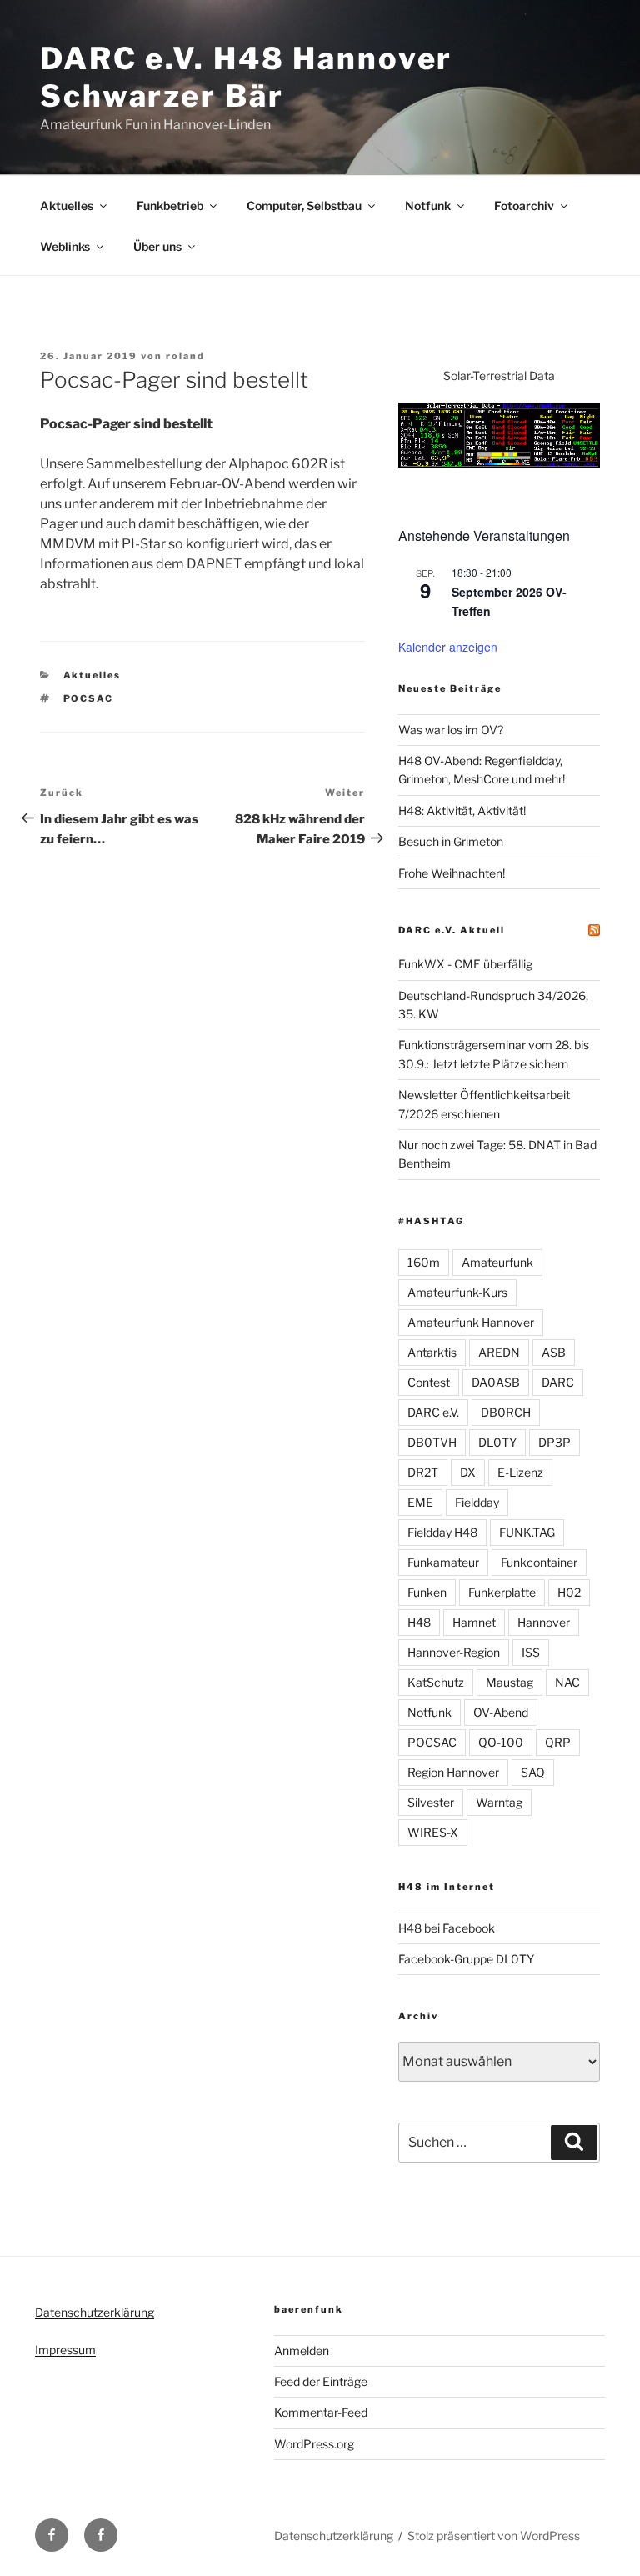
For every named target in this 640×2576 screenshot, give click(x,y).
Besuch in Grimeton (451, 841)
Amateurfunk (497, 1262)
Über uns (157, 246)
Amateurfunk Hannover (471, 1322)
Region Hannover (453, 1772)
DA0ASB (496, 1382)
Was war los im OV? (451, 730)
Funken (427, 1592)
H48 (419, 1622)
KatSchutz (436, 1682)
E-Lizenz (520, 1472)
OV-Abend (501, 1712)
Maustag (510, 1682)
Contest (429, 1382)
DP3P (555, 1442)
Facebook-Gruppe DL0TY (466, 1959)
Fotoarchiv (524, 205)
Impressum (65, 2350)
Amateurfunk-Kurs (457, 1292)
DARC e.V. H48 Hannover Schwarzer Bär (246, 77)
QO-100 (501, 1742)
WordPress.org (314, 2444)
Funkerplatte (502, 1592)
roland (185, 356)
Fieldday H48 (442, 1532)
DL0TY (497, 1442)
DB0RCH (506, 1412)
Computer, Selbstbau (304, 205)
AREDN (499, 1352)
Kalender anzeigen (448, 647)
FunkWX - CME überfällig (465, 964)
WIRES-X (433, 1832)
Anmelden (302, 2351)
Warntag (499, 1802)
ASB (554, 1352)
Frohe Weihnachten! (452, 873)
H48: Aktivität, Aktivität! (462, 810)
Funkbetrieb (170, 205)
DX (468, 1472)
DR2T (423, 1472)
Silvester (431, 1802)
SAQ (533, 1772)
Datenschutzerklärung (95, 2312)
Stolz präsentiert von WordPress (494, 2536)
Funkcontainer (539, 1562)
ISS (531, 1652)
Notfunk (428, 205)
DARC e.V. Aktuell (452, 930)
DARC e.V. (433, 1412)
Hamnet (474, 1622)
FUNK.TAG (527, 1532)
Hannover (544, 1622)
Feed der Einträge (321, 2381)
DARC (558, 1382)
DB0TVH (432, 1442)
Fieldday (477, 1502)
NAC (567, 1682)
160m (424, 1262)
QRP (558, 1742)
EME (420, 1502)
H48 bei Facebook (447, 1928)
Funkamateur (443, 1562)
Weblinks (65, 246)
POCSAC (89, 698)
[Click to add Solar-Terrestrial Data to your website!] (499, 463)
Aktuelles (67, 205)
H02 (569, 1592)
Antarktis (432, 1352)
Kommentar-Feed (321, 2412)
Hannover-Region (454, 1652)
